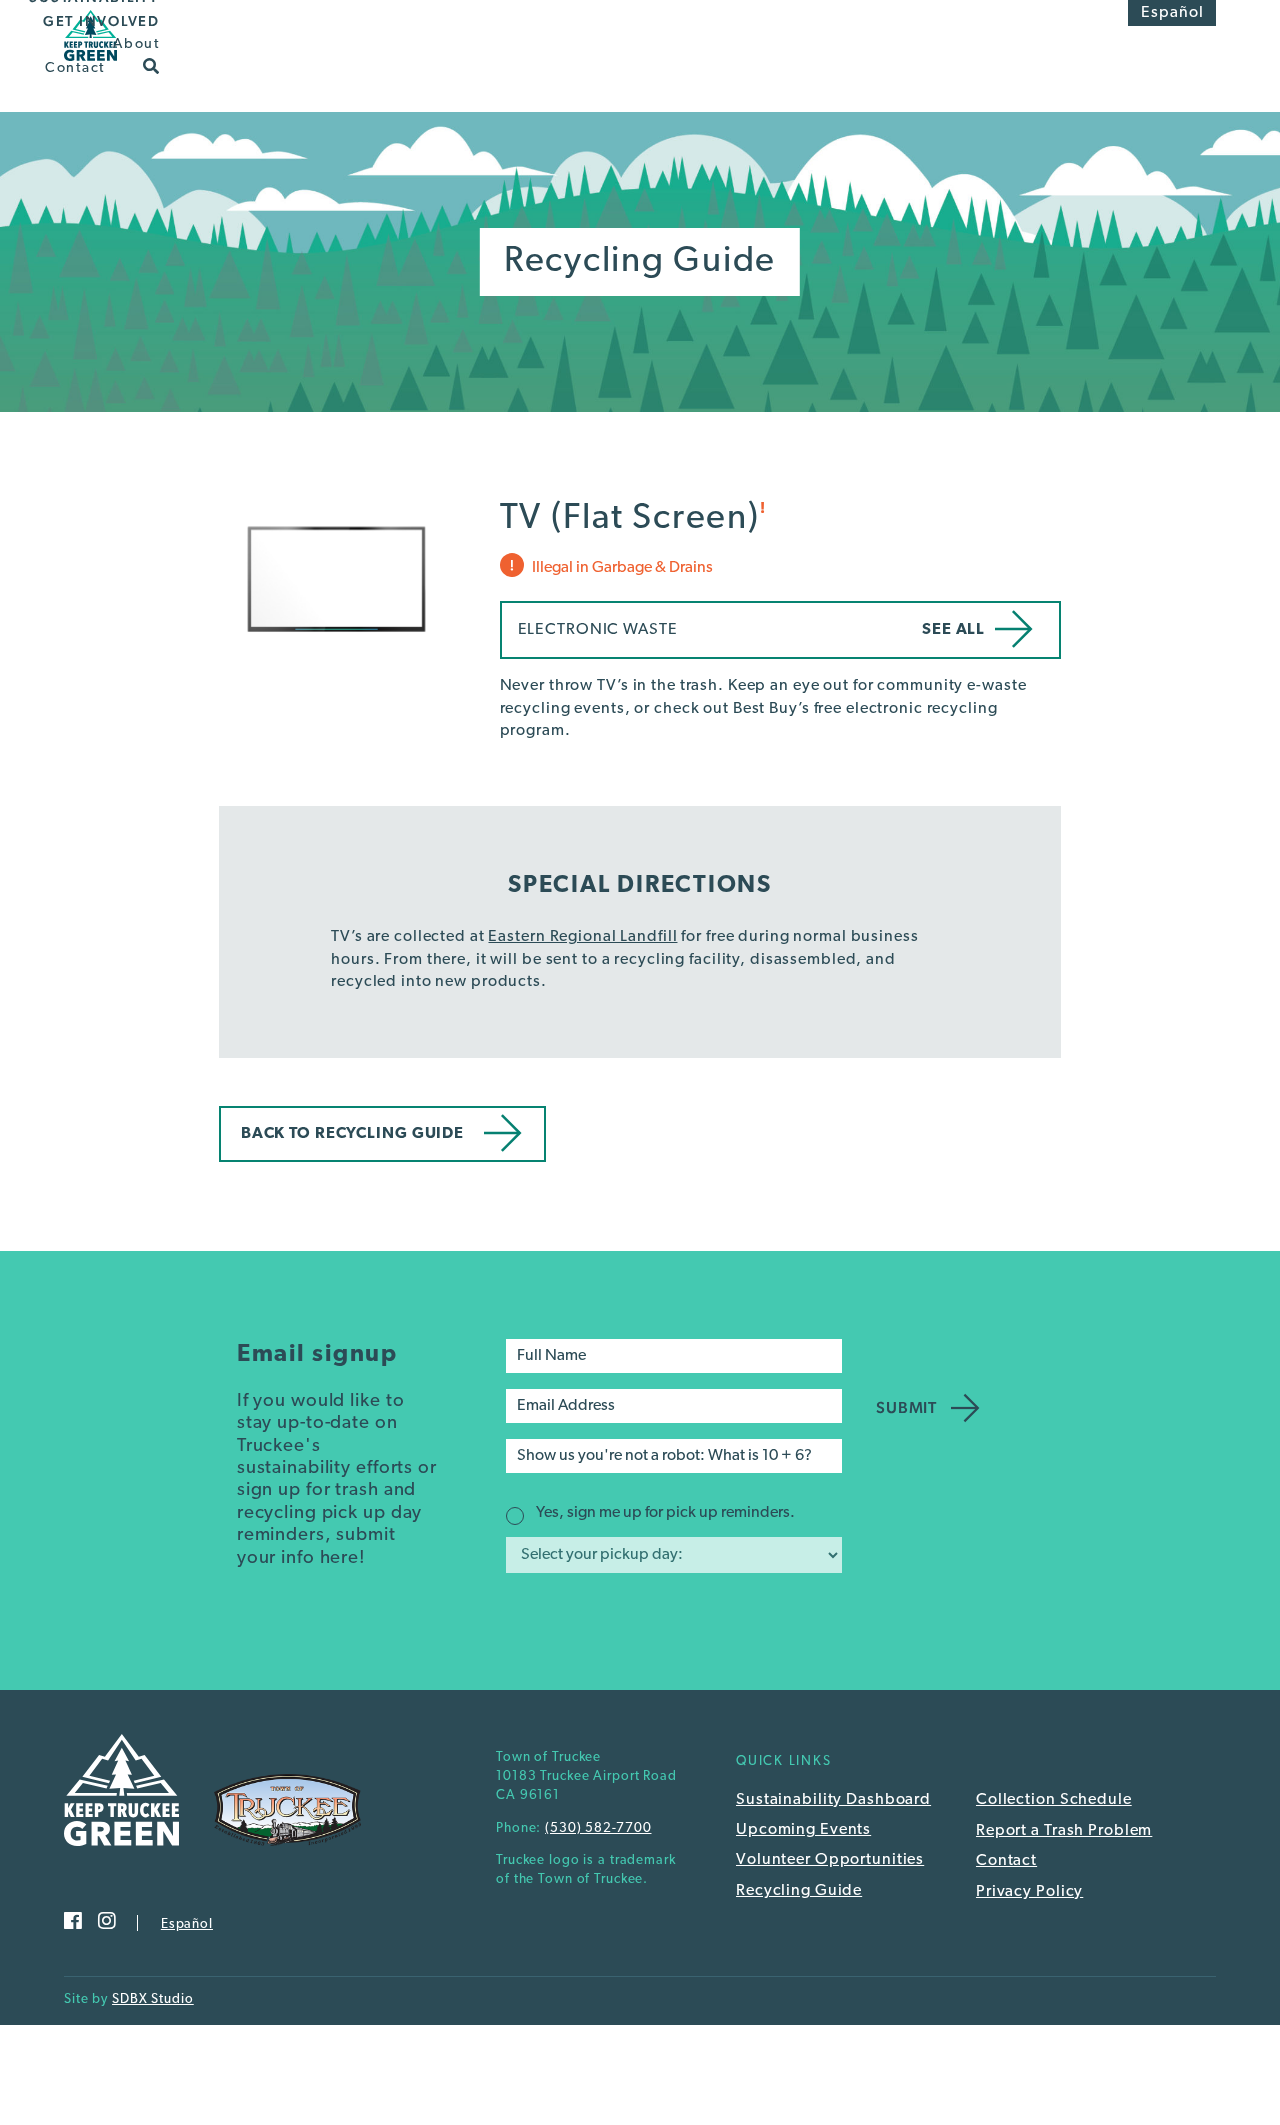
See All (953, 630)
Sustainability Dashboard (833, 1800)
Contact (75, 67)
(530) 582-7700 (598, 1828)
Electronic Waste (598, 630)
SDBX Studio (153, 1999)
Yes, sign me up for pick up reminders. (665, 1513)
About (136, 44)
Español (1172, 13)
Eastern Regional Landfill (582, 937)
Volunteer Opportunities (830, 1860)
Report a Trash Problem (1064, 1831)
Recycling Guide (799, 1891)
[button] (151, 65)
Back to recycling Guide (352, 1134)
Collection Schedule (1054, 1800)
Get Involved (101, 20)
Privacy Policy (1029, 1892)
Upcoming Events (803, 1830)
